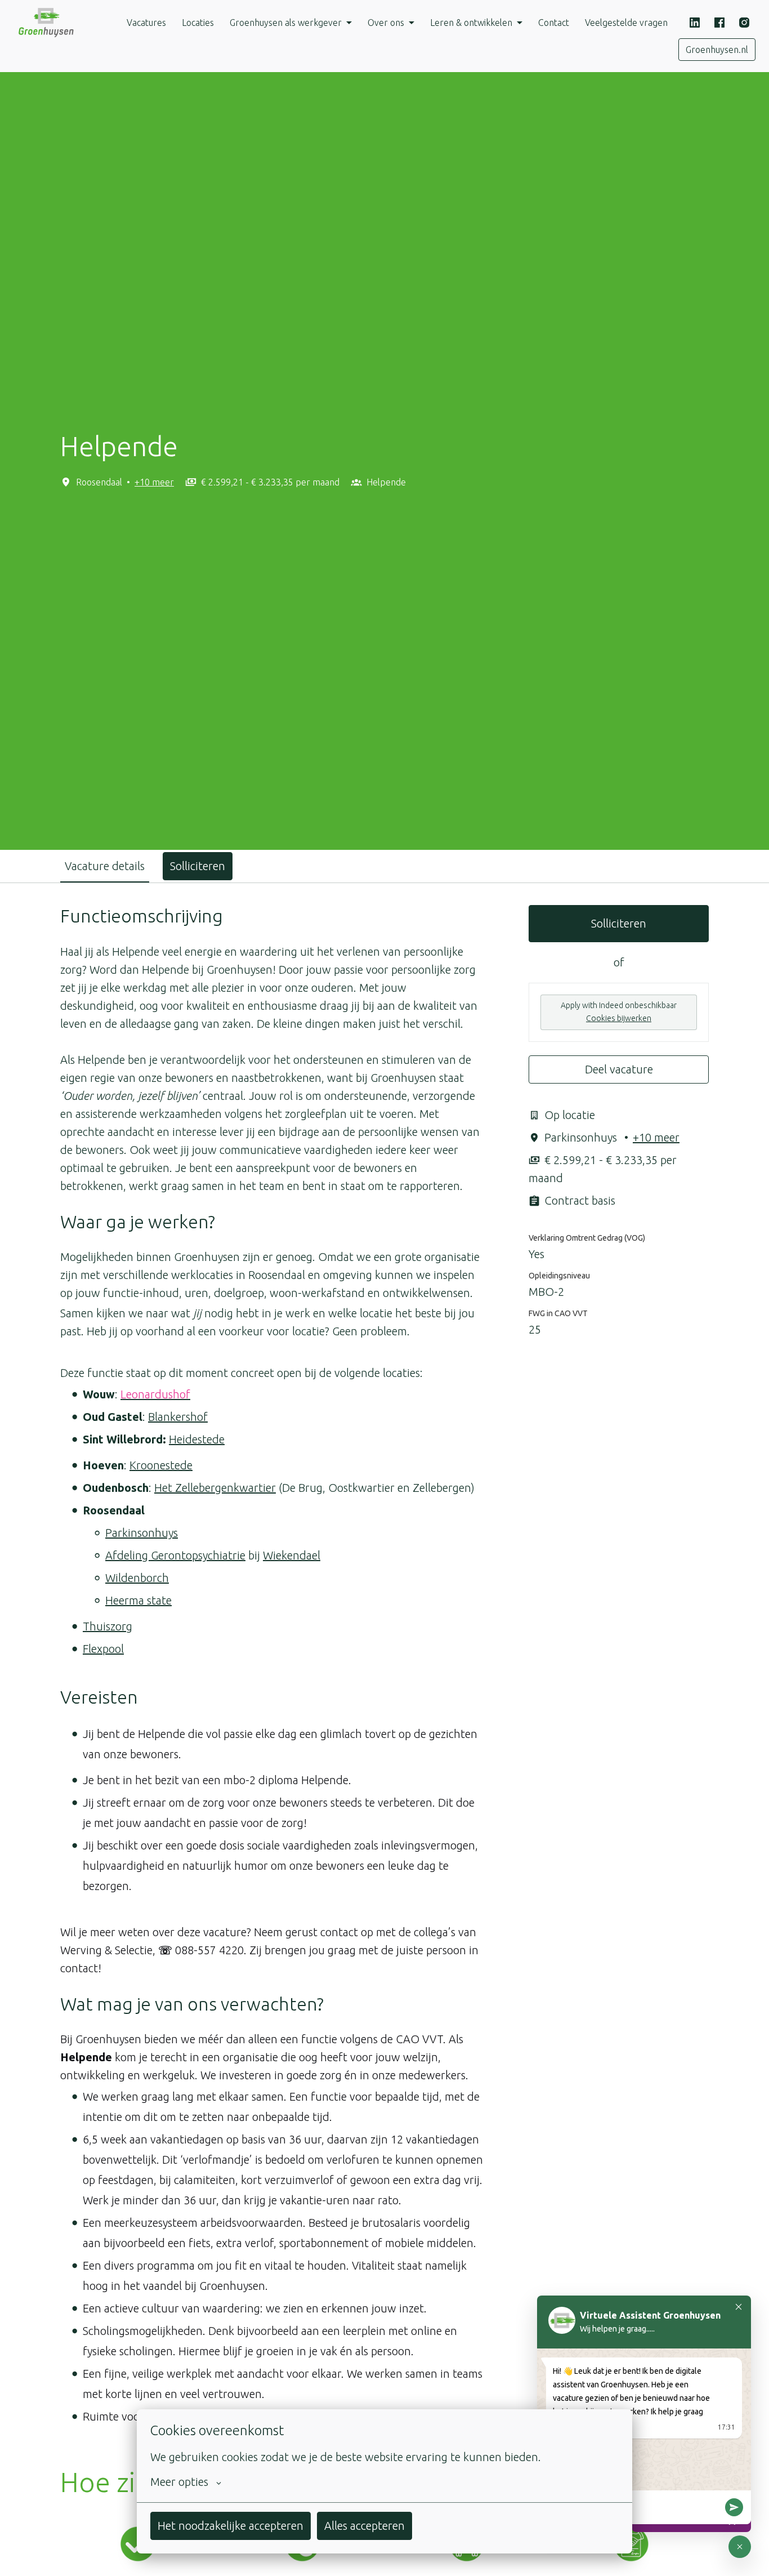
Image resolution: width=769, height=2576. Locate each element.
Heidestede (197, 1439)
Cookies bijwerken (619, 1018)
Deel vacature (619, 1069)
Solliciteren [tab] (198, 866)
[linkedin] (695, 23)
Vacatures (146, 23)
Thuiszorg (108, 1626)
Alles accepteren (365, 2526)
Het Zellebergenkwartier (215, 1488)
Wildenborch (137, 1578)
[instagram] (744, 23)
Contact (554, 23)
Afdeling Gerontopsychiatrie (175, 1555)
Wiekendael (292, 1555)
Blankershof (178, 1417)
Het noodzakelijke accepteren (231, 2526)
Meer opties (179, 2482)
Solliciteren (619, 923)
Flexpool (103, 1649)
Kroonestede (161, 1465)
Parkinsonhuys (142, 1533)
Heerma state (138, 1600)
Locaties (198, 23)
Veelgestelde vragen (626, 23)
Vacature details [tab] (105, 866)
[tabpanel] (384, 1674)
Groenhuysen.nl (717, 50)
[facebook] (719, 23)
